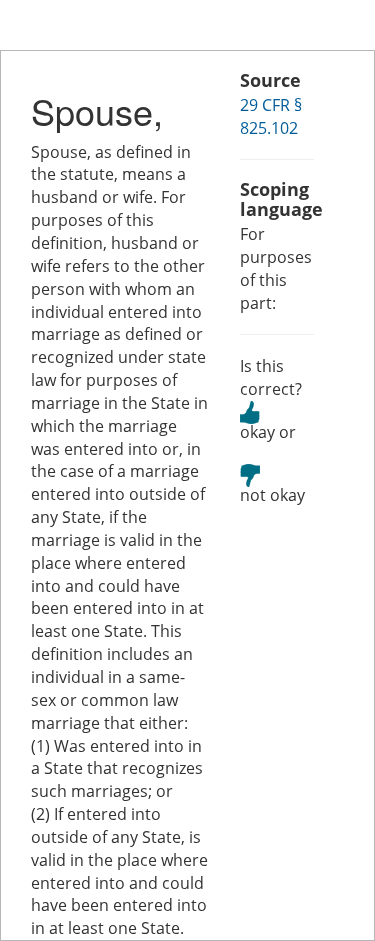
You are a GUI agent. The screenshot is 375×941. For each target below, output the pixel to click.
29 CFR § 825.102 (271, 116)
